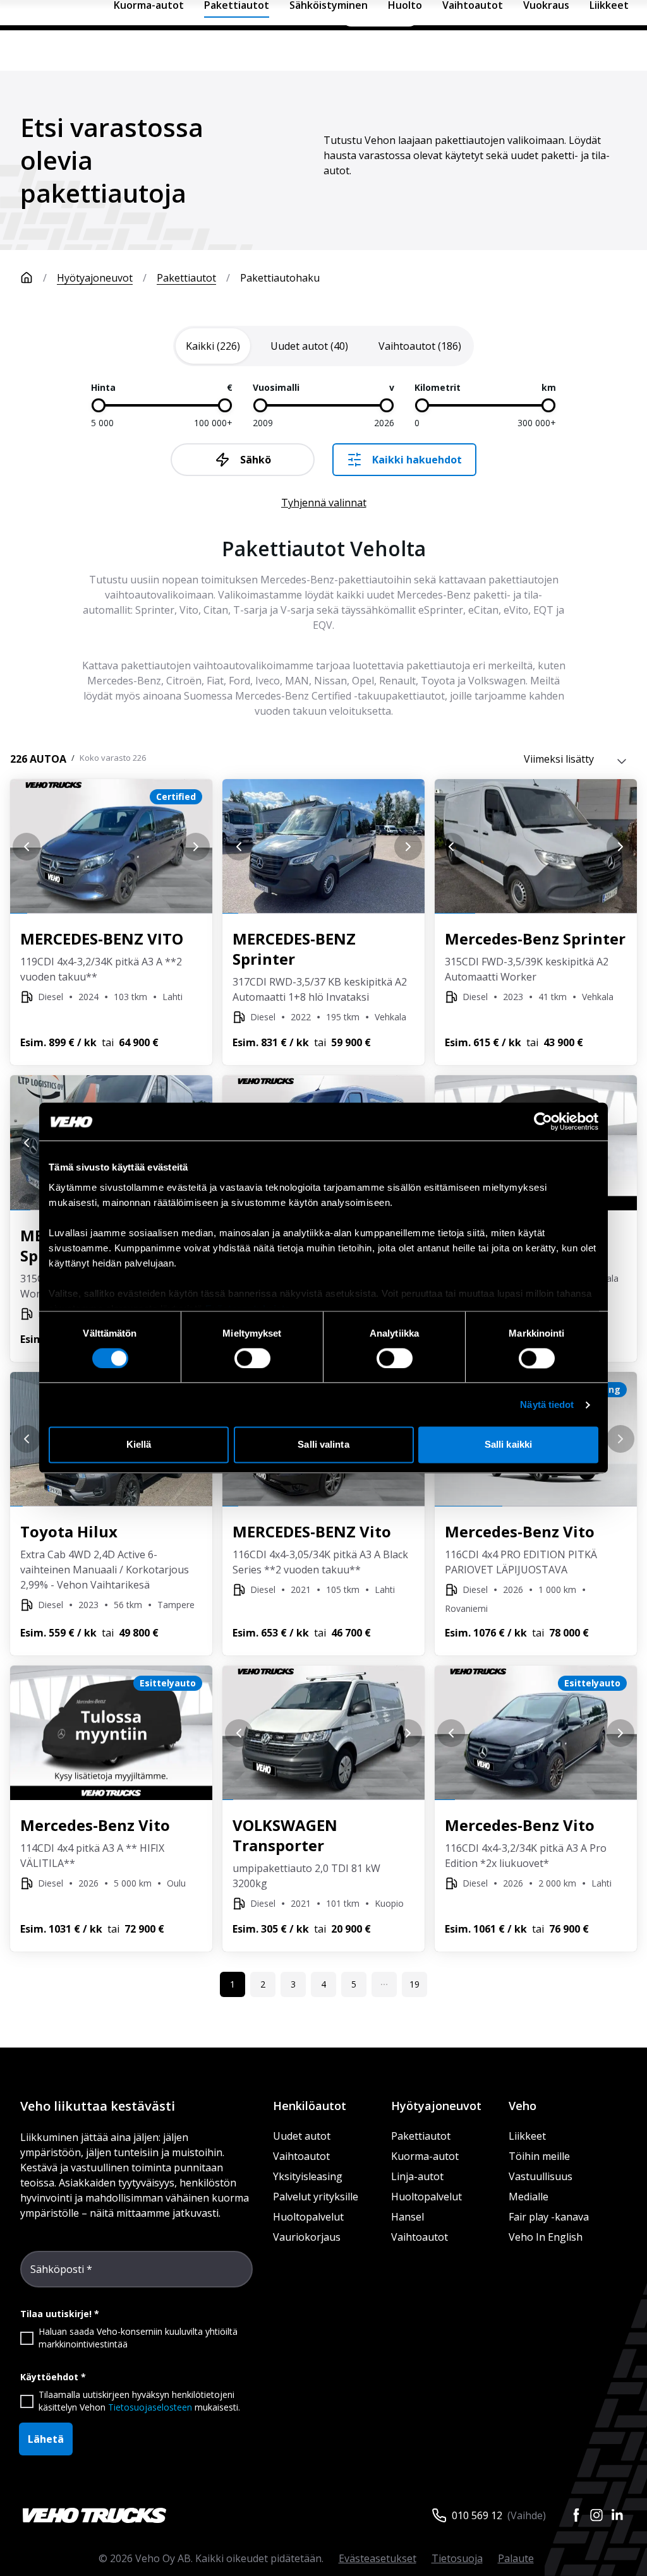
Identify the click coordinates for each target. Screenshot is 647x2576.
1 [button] (233, 1984)
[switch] (252, 1358)
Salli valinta (323, 1445)
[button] (384, 1984)
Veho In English (546, 2237)
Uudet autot (302, 2136)
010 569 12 (477, 2515)
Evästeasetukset (378, 2558)
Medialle (529, 2197)
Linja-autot (417, 2176)
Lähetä (46, 2439)
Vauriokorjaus (307, 2237)
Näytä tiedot (547, 1404)
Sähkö (256, 460)
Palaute (516, 2558)
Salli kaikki (508, 1445)
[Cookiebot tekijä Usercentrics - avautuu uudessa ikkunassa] (543, 1121)
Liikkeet (527, 2136)
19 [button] (414, 1984)
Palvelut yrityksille (316, 2197)
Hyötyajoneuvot (95, 278)
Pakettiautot (186, 278)
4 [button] (323, 1984)
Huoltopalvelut (308, 2217)
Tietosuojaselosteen (150, 2407)
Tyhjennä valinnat (324, 503)
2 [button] (263, 1984)
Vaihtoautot (301, 2156)
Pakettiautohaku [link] (280, 278)
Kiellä (139, 1445)
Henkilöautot (310, 2106)
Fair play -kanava (549, 2217)
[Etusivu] (27, 278)
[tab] (213, 346)
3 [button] (293, 1984)
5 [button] (354, 1984)
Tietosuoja (457, 2558)
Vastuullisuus (541, 2176)
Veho (523, 2106)
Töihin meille (539, 2156)
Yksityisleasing (308, 2176)
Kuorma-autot (425, 2156)
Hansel (408, 2217)
